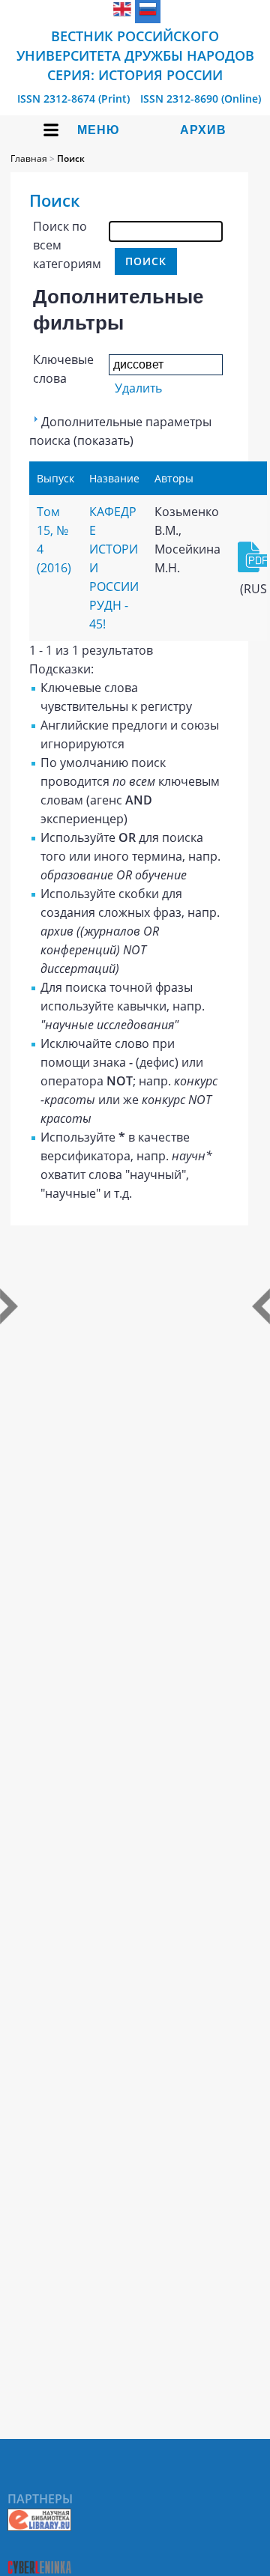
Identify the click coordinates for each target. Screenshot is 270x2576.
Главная (29, 158)
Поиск (71, 158)
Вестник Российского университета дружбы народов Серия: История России (135, 55)
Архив (203, 130)
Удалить (138, 388)
